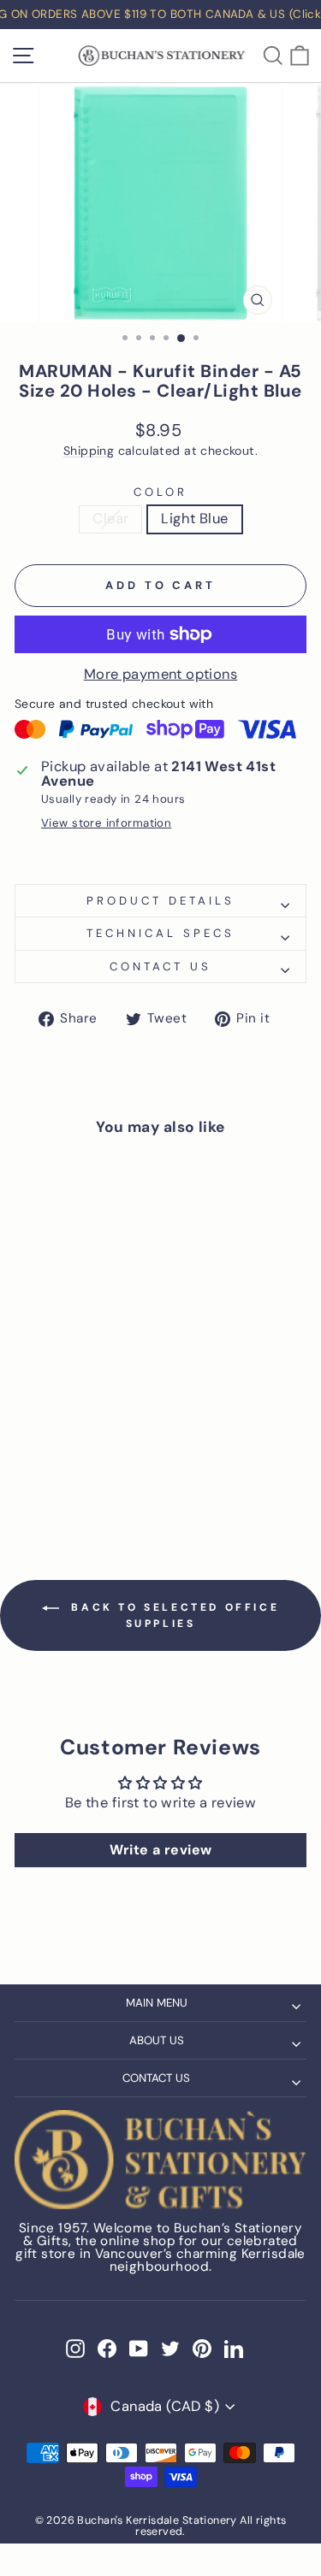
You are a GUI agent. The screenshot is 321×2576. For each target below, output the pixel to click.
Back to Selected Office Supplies (172, 1615)
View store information (106, 823)
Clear (110, 519)
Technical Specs (160, 933)
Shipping (89, 451)
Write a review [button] (161, 1850)
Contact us (160, 967)
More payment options (160, 675)
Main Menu (157, 2003)
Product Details (160, 901)
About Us (157, 2040)
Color (160, 492)
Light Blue (194, 519)
